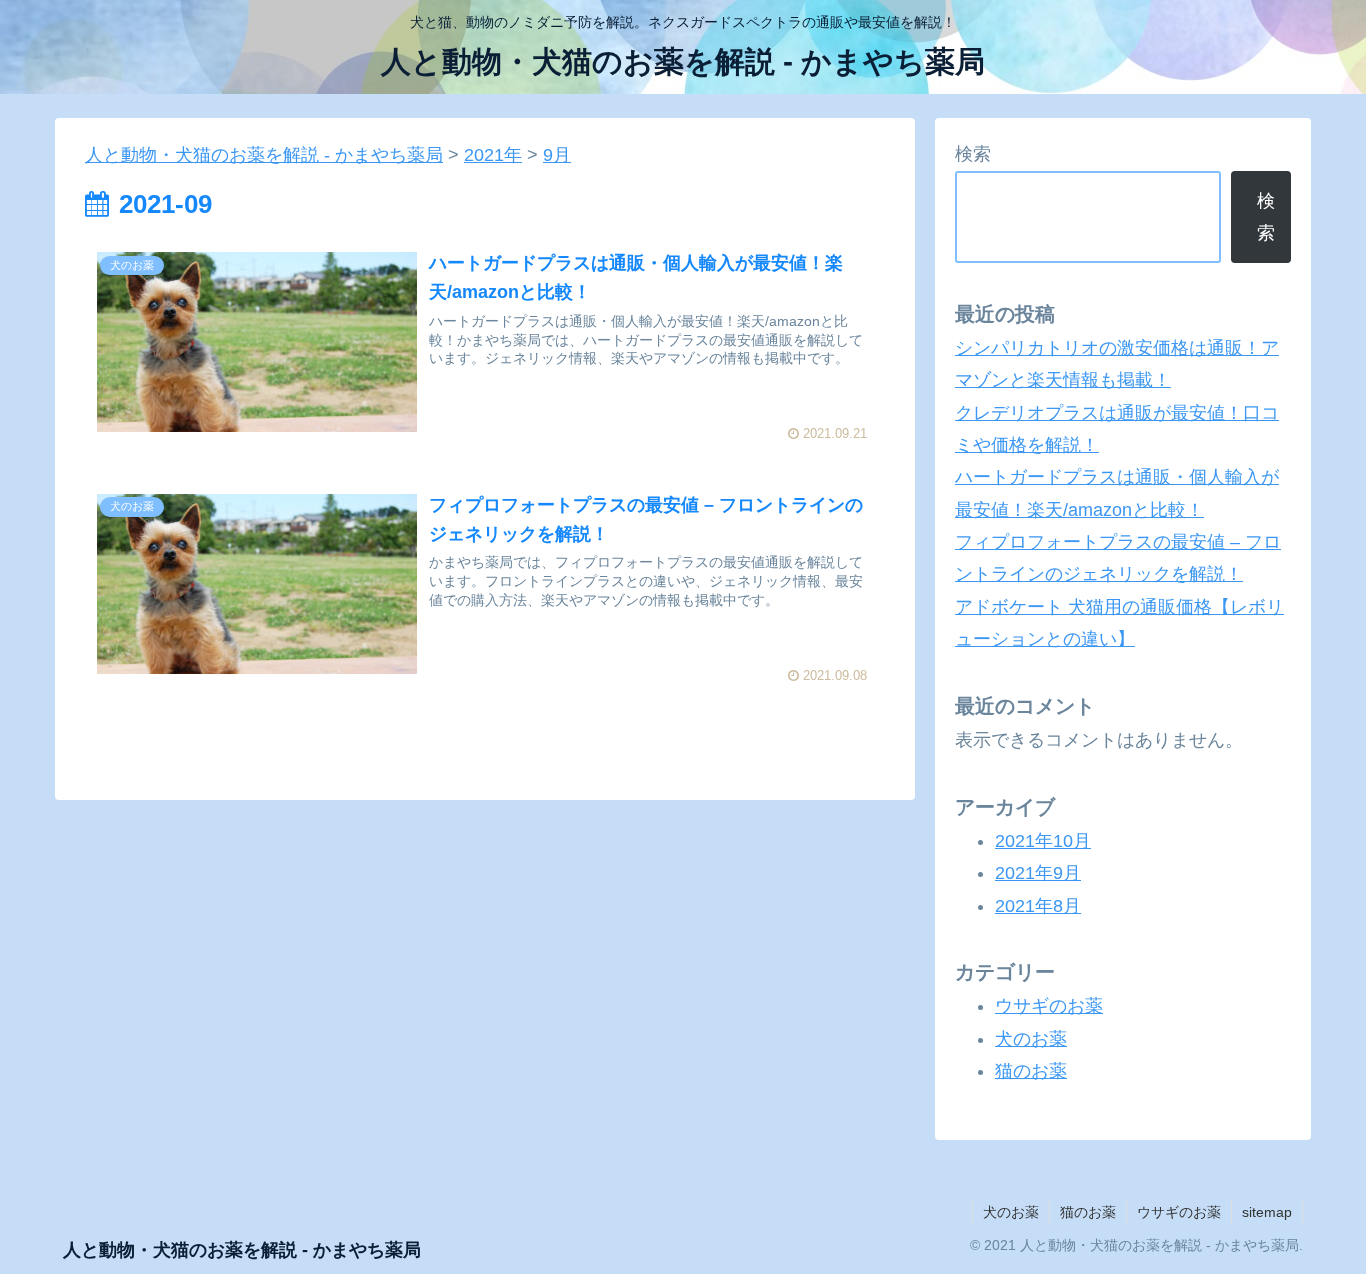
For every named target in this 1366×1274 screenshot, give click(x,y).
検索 (973, 154)
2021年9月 (1038, 873)
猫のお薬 (1031, 1071)
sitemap (1267, 1212)
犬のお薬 (1031, 1039)
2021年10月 (1043, 841)
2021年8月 (1038, 906)
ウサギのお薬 (1049, 1006)
